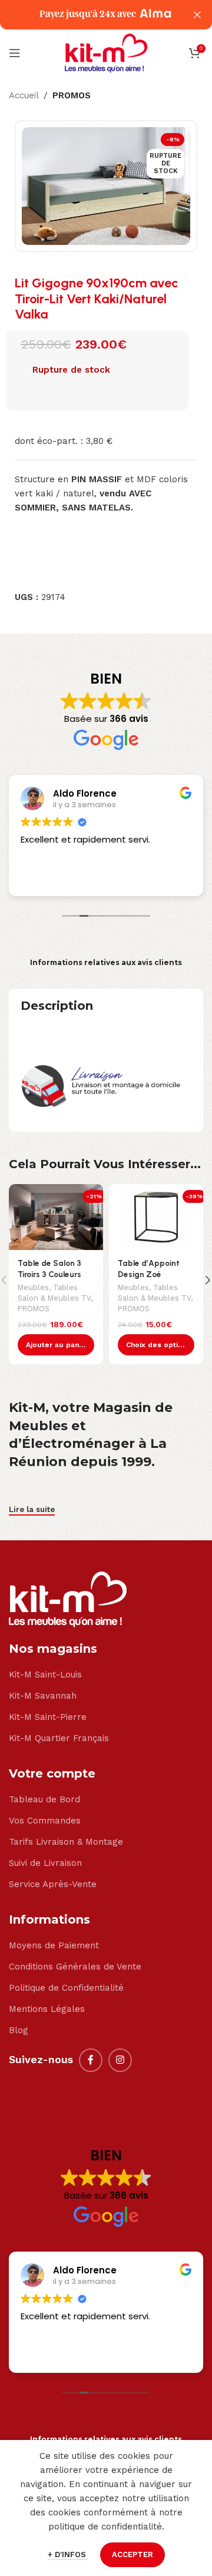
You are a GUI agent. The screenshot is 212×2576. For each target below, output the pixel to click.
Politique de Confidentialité (66, 1988)
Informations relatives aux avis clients (106, 962)
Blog (19, 2030)
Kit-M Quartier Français (59, 1738)
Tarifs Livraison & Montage (66, 1842)
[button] (56, 1345)
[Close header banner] (197, 15)
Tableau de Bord (44, 1799)
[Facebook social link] (91, 2060)
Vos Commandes (45, 1821)
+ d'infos (68, 2555)
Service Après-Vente (53, 1884)
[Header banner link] (88, 15)
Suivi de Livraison (45, 1863)
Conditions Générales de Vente (75, 1967)
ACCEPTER (132, 2555)
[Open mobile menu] (15, 53)
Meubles (33, 1287)
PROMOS (72, 95)
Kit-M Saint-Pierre (48, 1717)
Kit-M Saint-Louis (45, 1675)
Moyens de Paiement (54, 1945)
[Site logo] (106, 52)
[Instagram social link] (120, 2060)
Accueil (24, 95)
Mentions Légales (47, 2009)
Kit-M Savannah (43, 1696)
